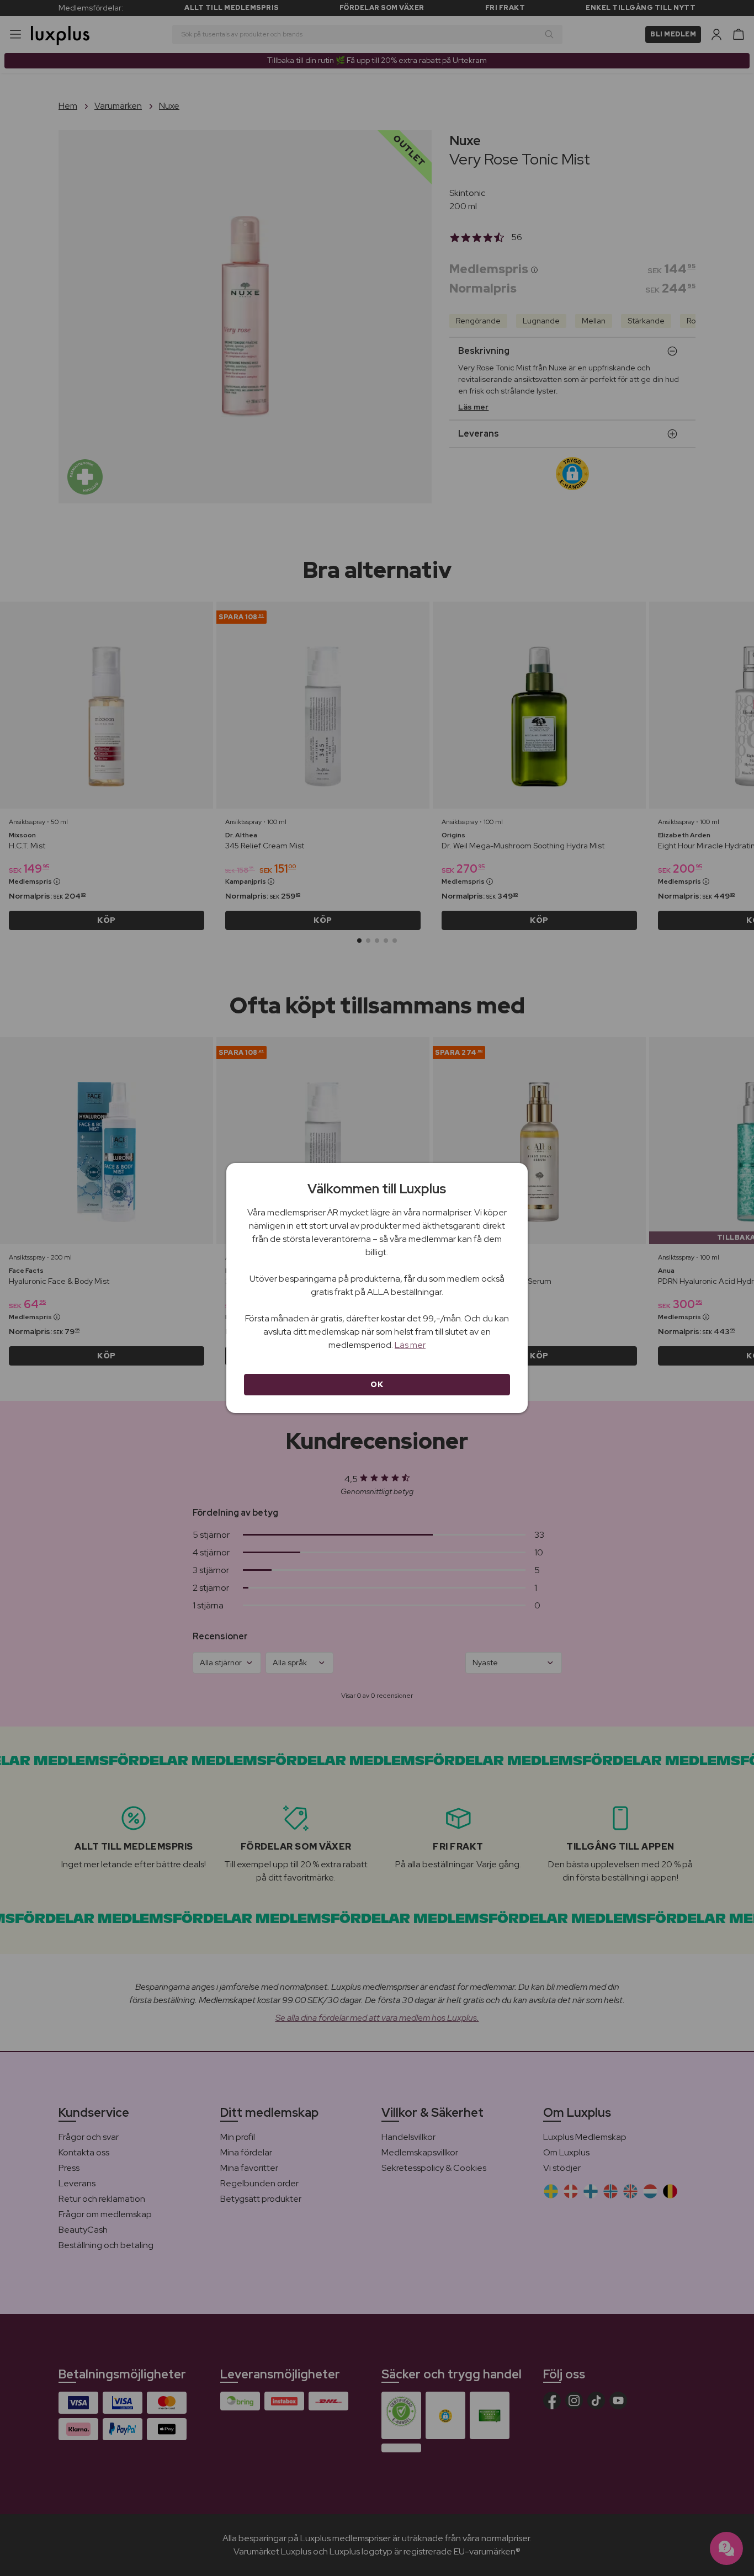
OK (377, 1384)
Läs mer (410, 1345)
